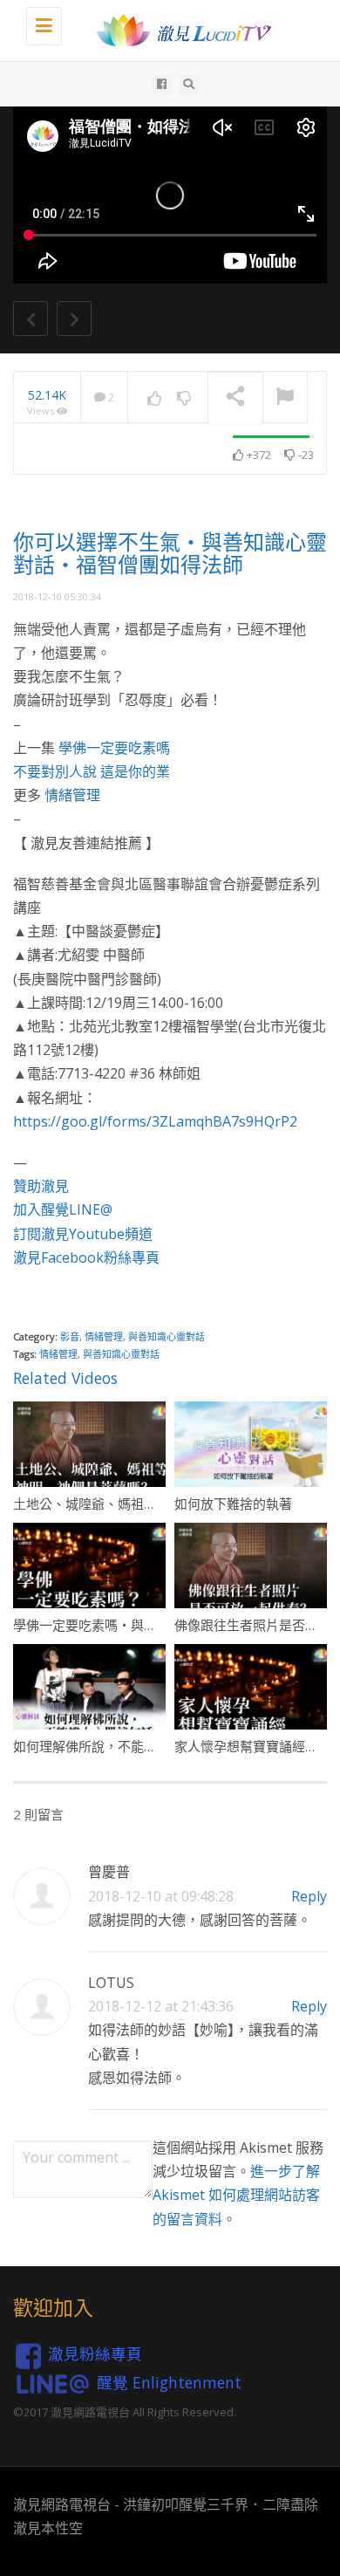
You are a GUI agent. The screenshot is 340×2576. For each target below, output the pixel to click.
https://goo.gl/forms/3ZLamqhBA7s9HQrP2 (155, 1121)
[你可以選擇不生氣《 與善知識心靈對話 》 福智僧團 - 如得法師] (179, 31)
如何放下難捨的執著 (233, 1504)
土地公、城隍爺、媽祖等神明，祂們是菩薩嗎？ (150, 1504)
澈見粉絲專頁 (95, 2353)
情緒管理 (72, 795)
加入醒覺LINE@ (63, 1209)
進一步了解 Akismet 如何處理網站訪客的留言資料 (236, 2195)
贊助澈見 (41, 1186)
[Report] (285, 398)
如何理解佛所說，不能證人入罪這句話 (124, 1746)
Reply (309, 1896)
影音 (70, 1336)
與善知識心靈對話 (167, 1336)
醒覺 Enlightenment (169, 2382)
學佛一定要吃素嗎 (114, 748)
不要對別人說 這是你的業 (92, 771)
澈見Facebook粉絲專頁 (86, 1257)
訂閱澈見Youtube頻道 (83, 1234)
